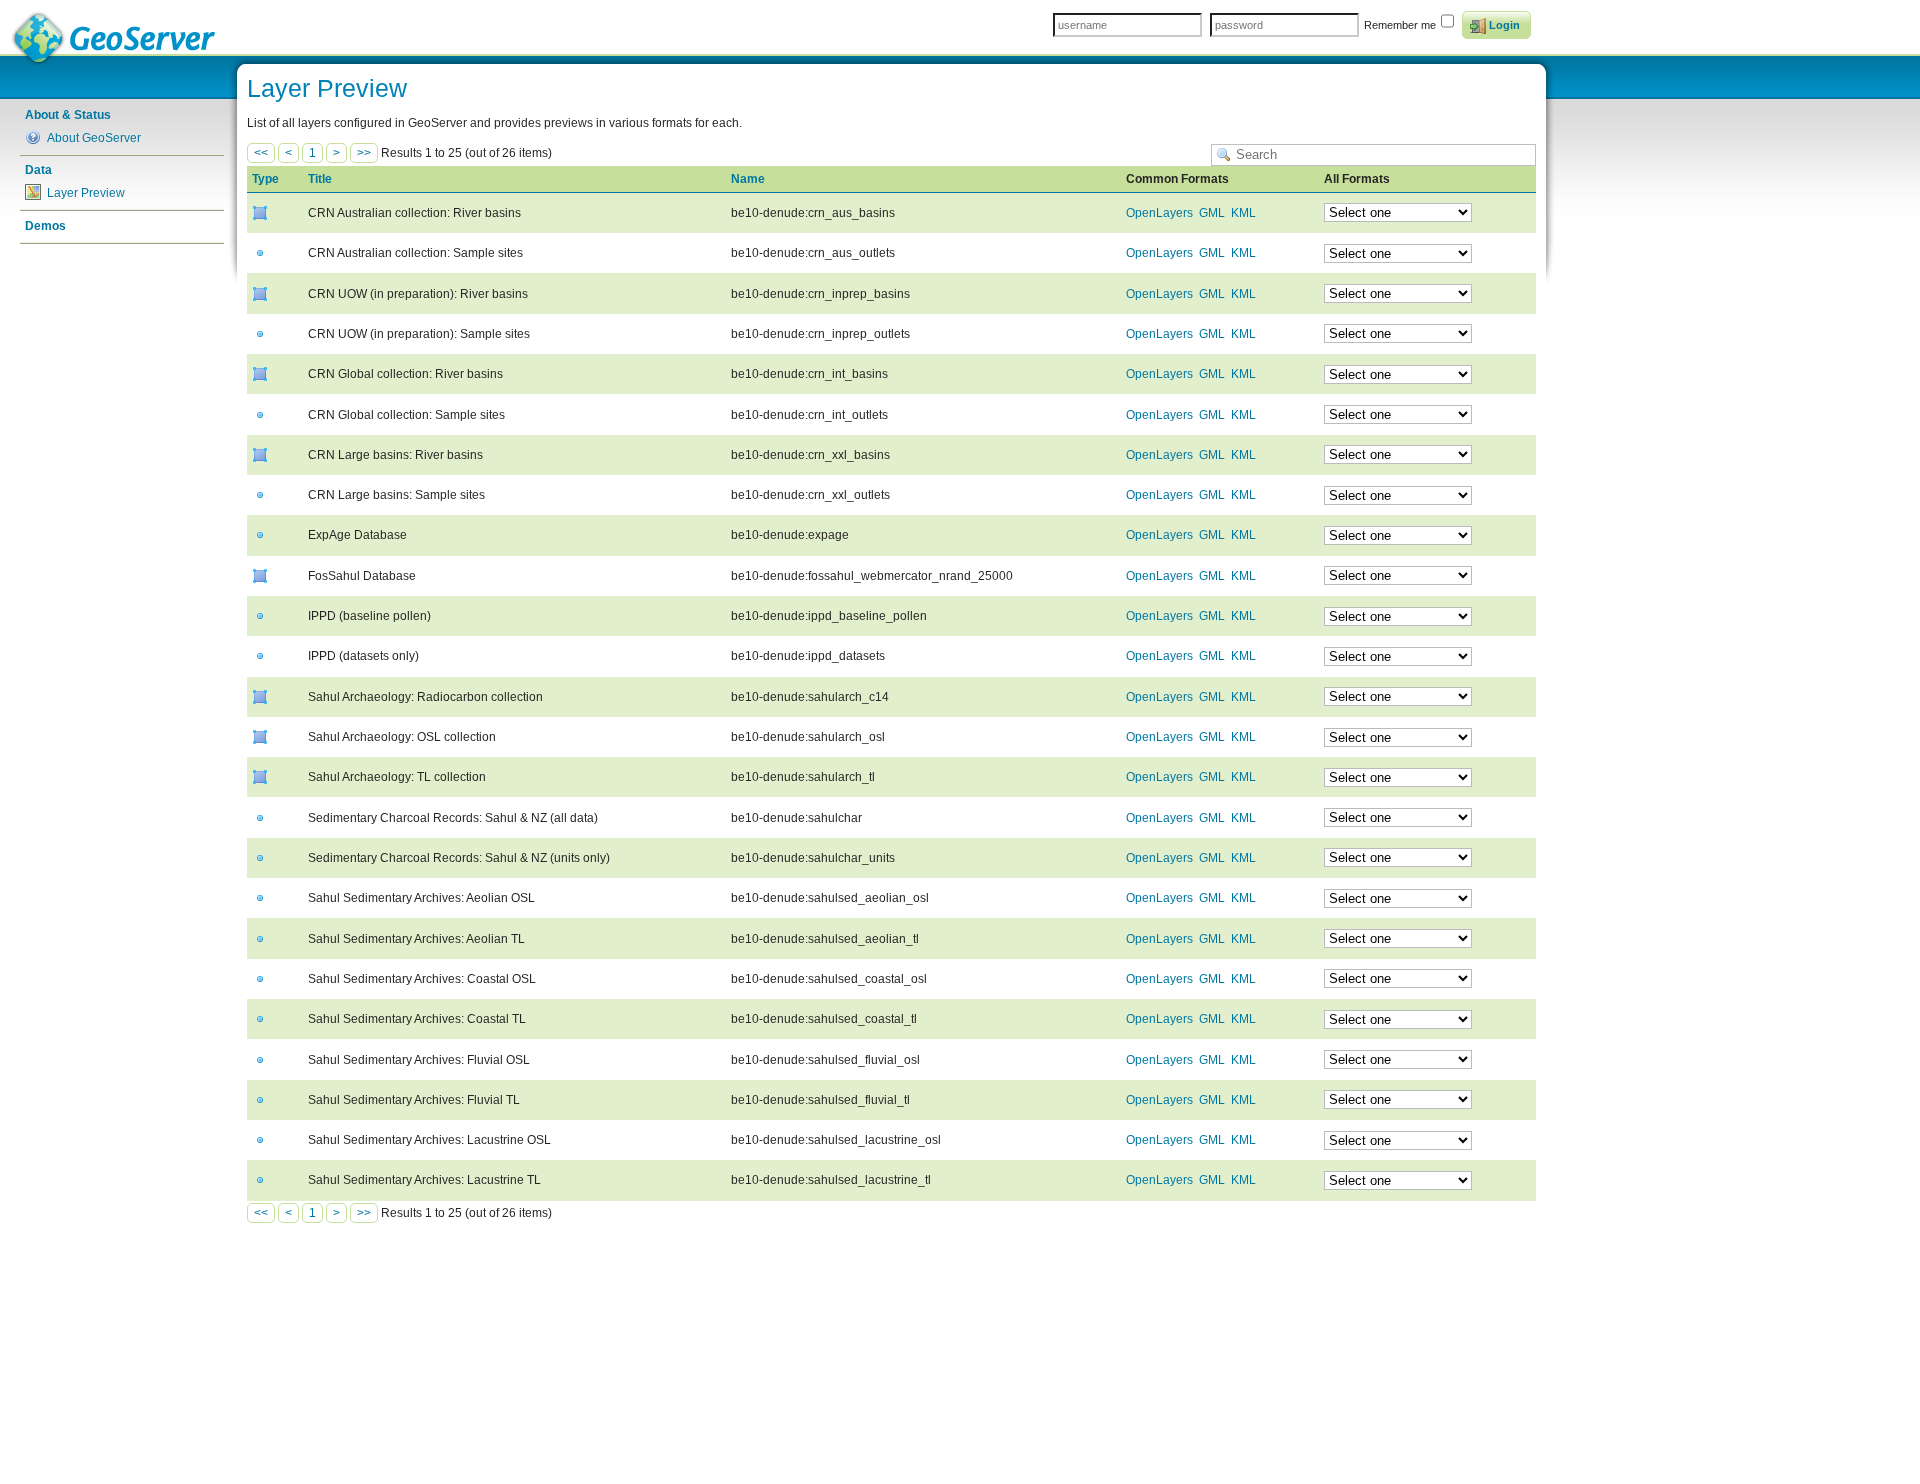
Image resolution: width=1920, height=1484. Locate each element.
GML (1212, 213)
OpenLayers (1159, 213)
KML (1243, 213)
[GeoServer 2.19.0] (115, 38)
